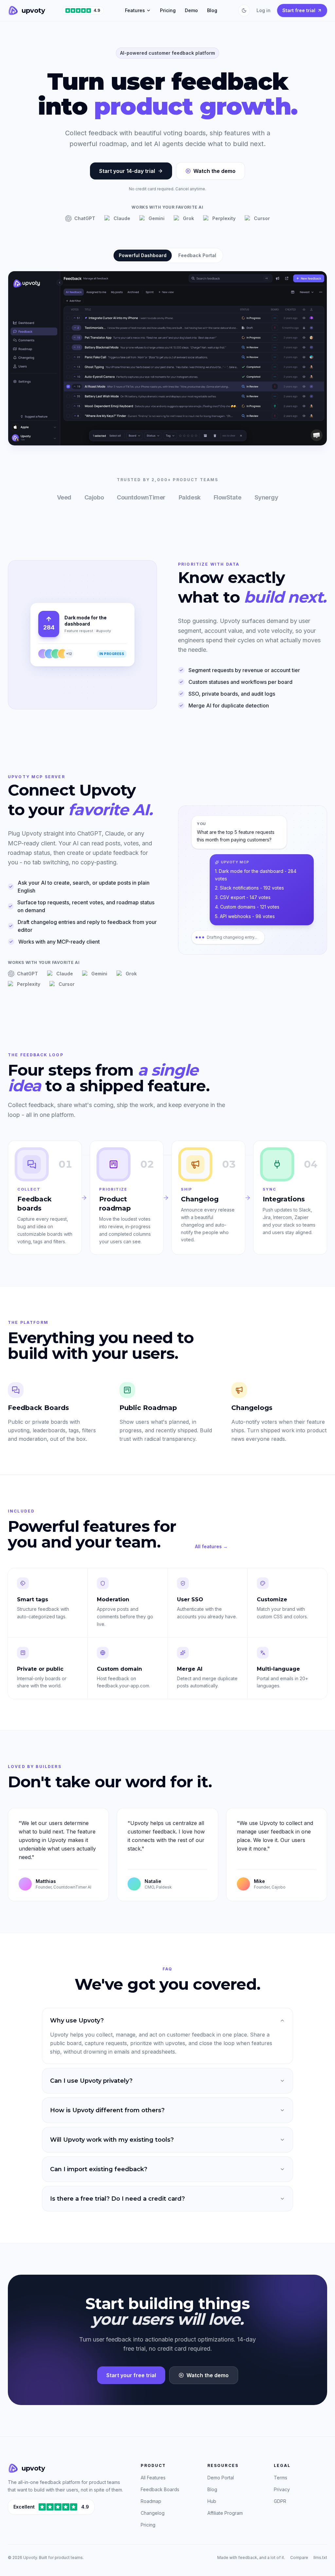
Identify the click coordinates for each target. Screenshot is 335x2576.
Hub (212, 2501)
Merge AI (190, 1669)
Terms (281, 2478)
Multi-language (278, 1669)
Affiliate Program (225, 2513)
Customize (272, 1599)
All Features (153, 2478)
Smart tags (33, 1599)
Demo (191, 10)
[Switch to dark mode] (244, 10)
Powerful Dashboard (143, 255)
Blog (212, 10)
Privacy (282, 2489)
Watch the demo (214, 171)
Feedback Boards (160, 2489)
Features (135, 10)
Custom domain (119, 1669)
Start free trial (299, 10)
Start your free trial (131, 2375)
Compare (299, 2557)
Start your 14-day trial (127, 171)
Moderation (113, 1599)
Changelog (153, 2513)
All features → (211, 1546)
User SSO (190, 1599)
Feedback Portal (197, 255)
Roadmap (151, 2501)
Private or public (40, 1669)
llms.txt (320, 2557)
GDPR (280, 2501)
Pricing (168, 10)
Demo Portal (221, 2478)
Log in (264, 10)
